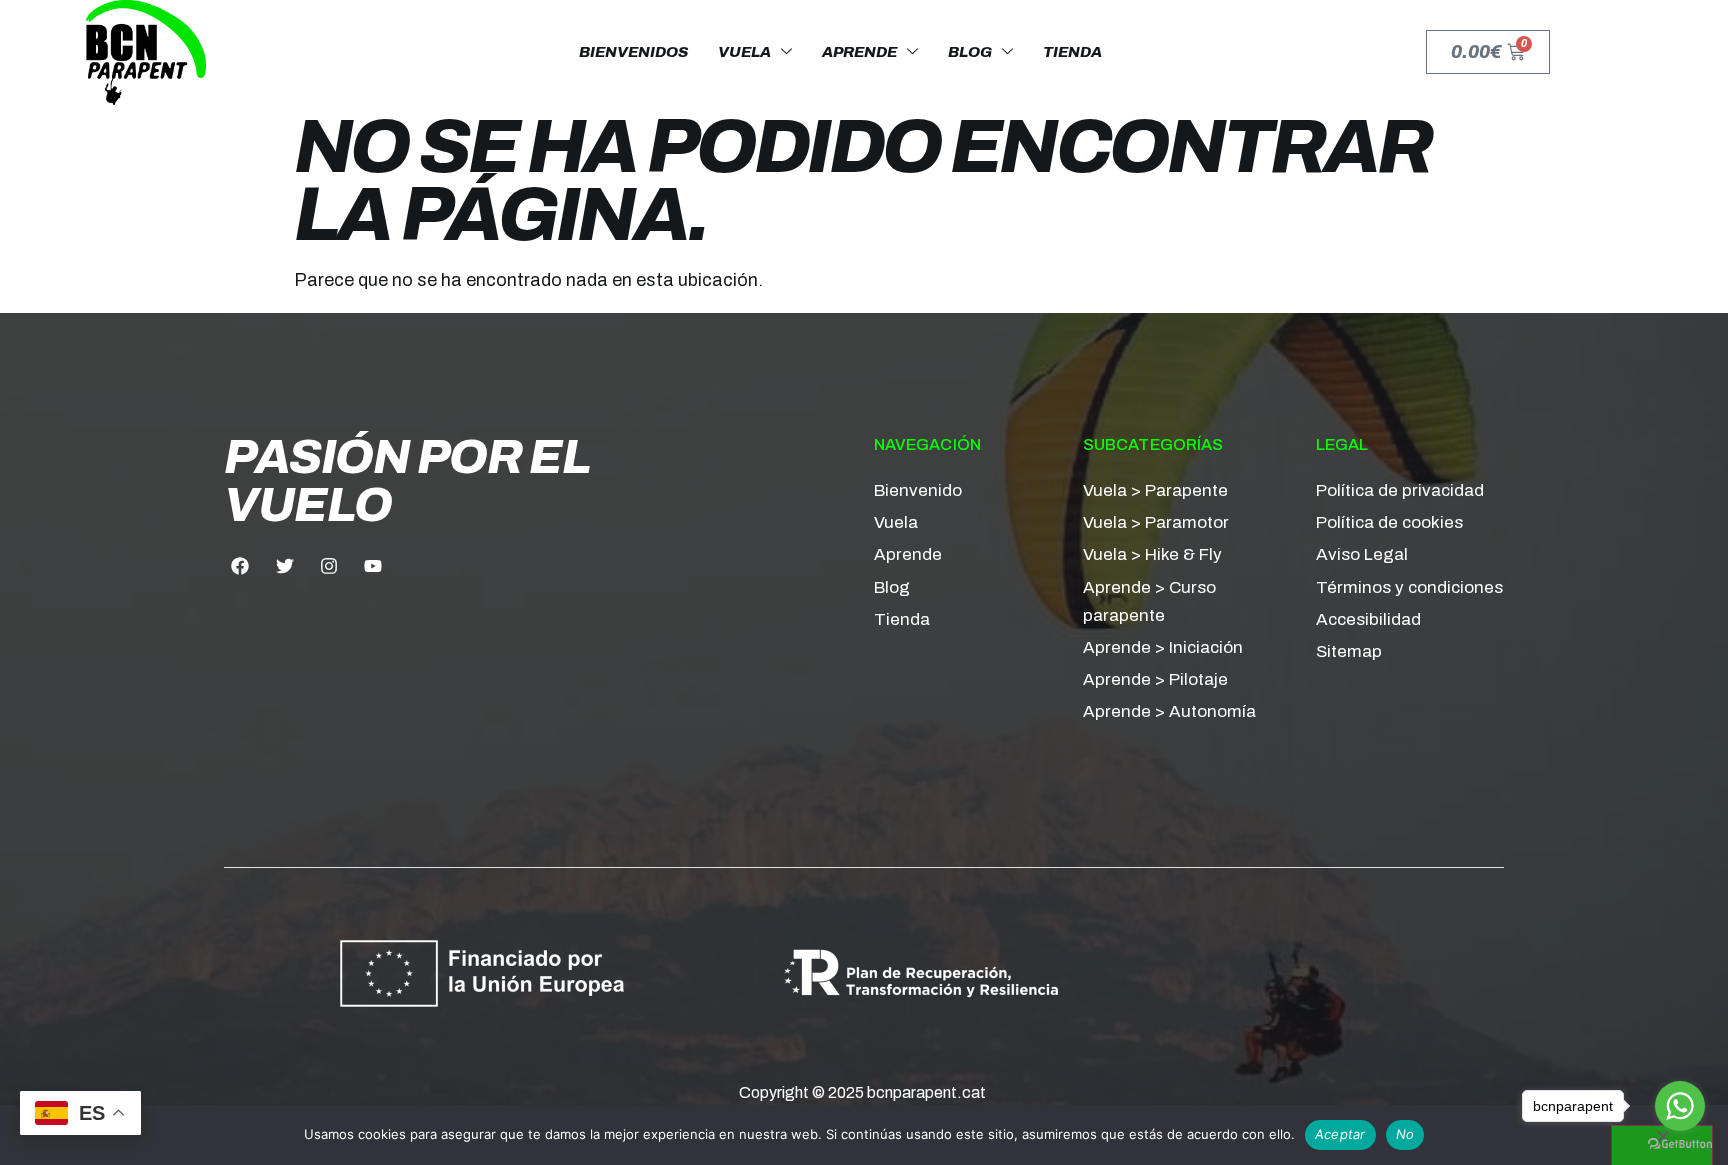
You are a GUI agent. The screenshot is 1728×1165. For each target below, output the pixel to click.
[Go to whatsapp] (1680, 1106)
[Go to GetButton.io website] (1680, 1144)
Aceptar (1340, 1134)
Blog (970, 52)
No (1405, 1134)
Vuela (744, 52)
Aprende (859, 52)
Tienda (1072, 52)
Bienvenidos (633, 52)
